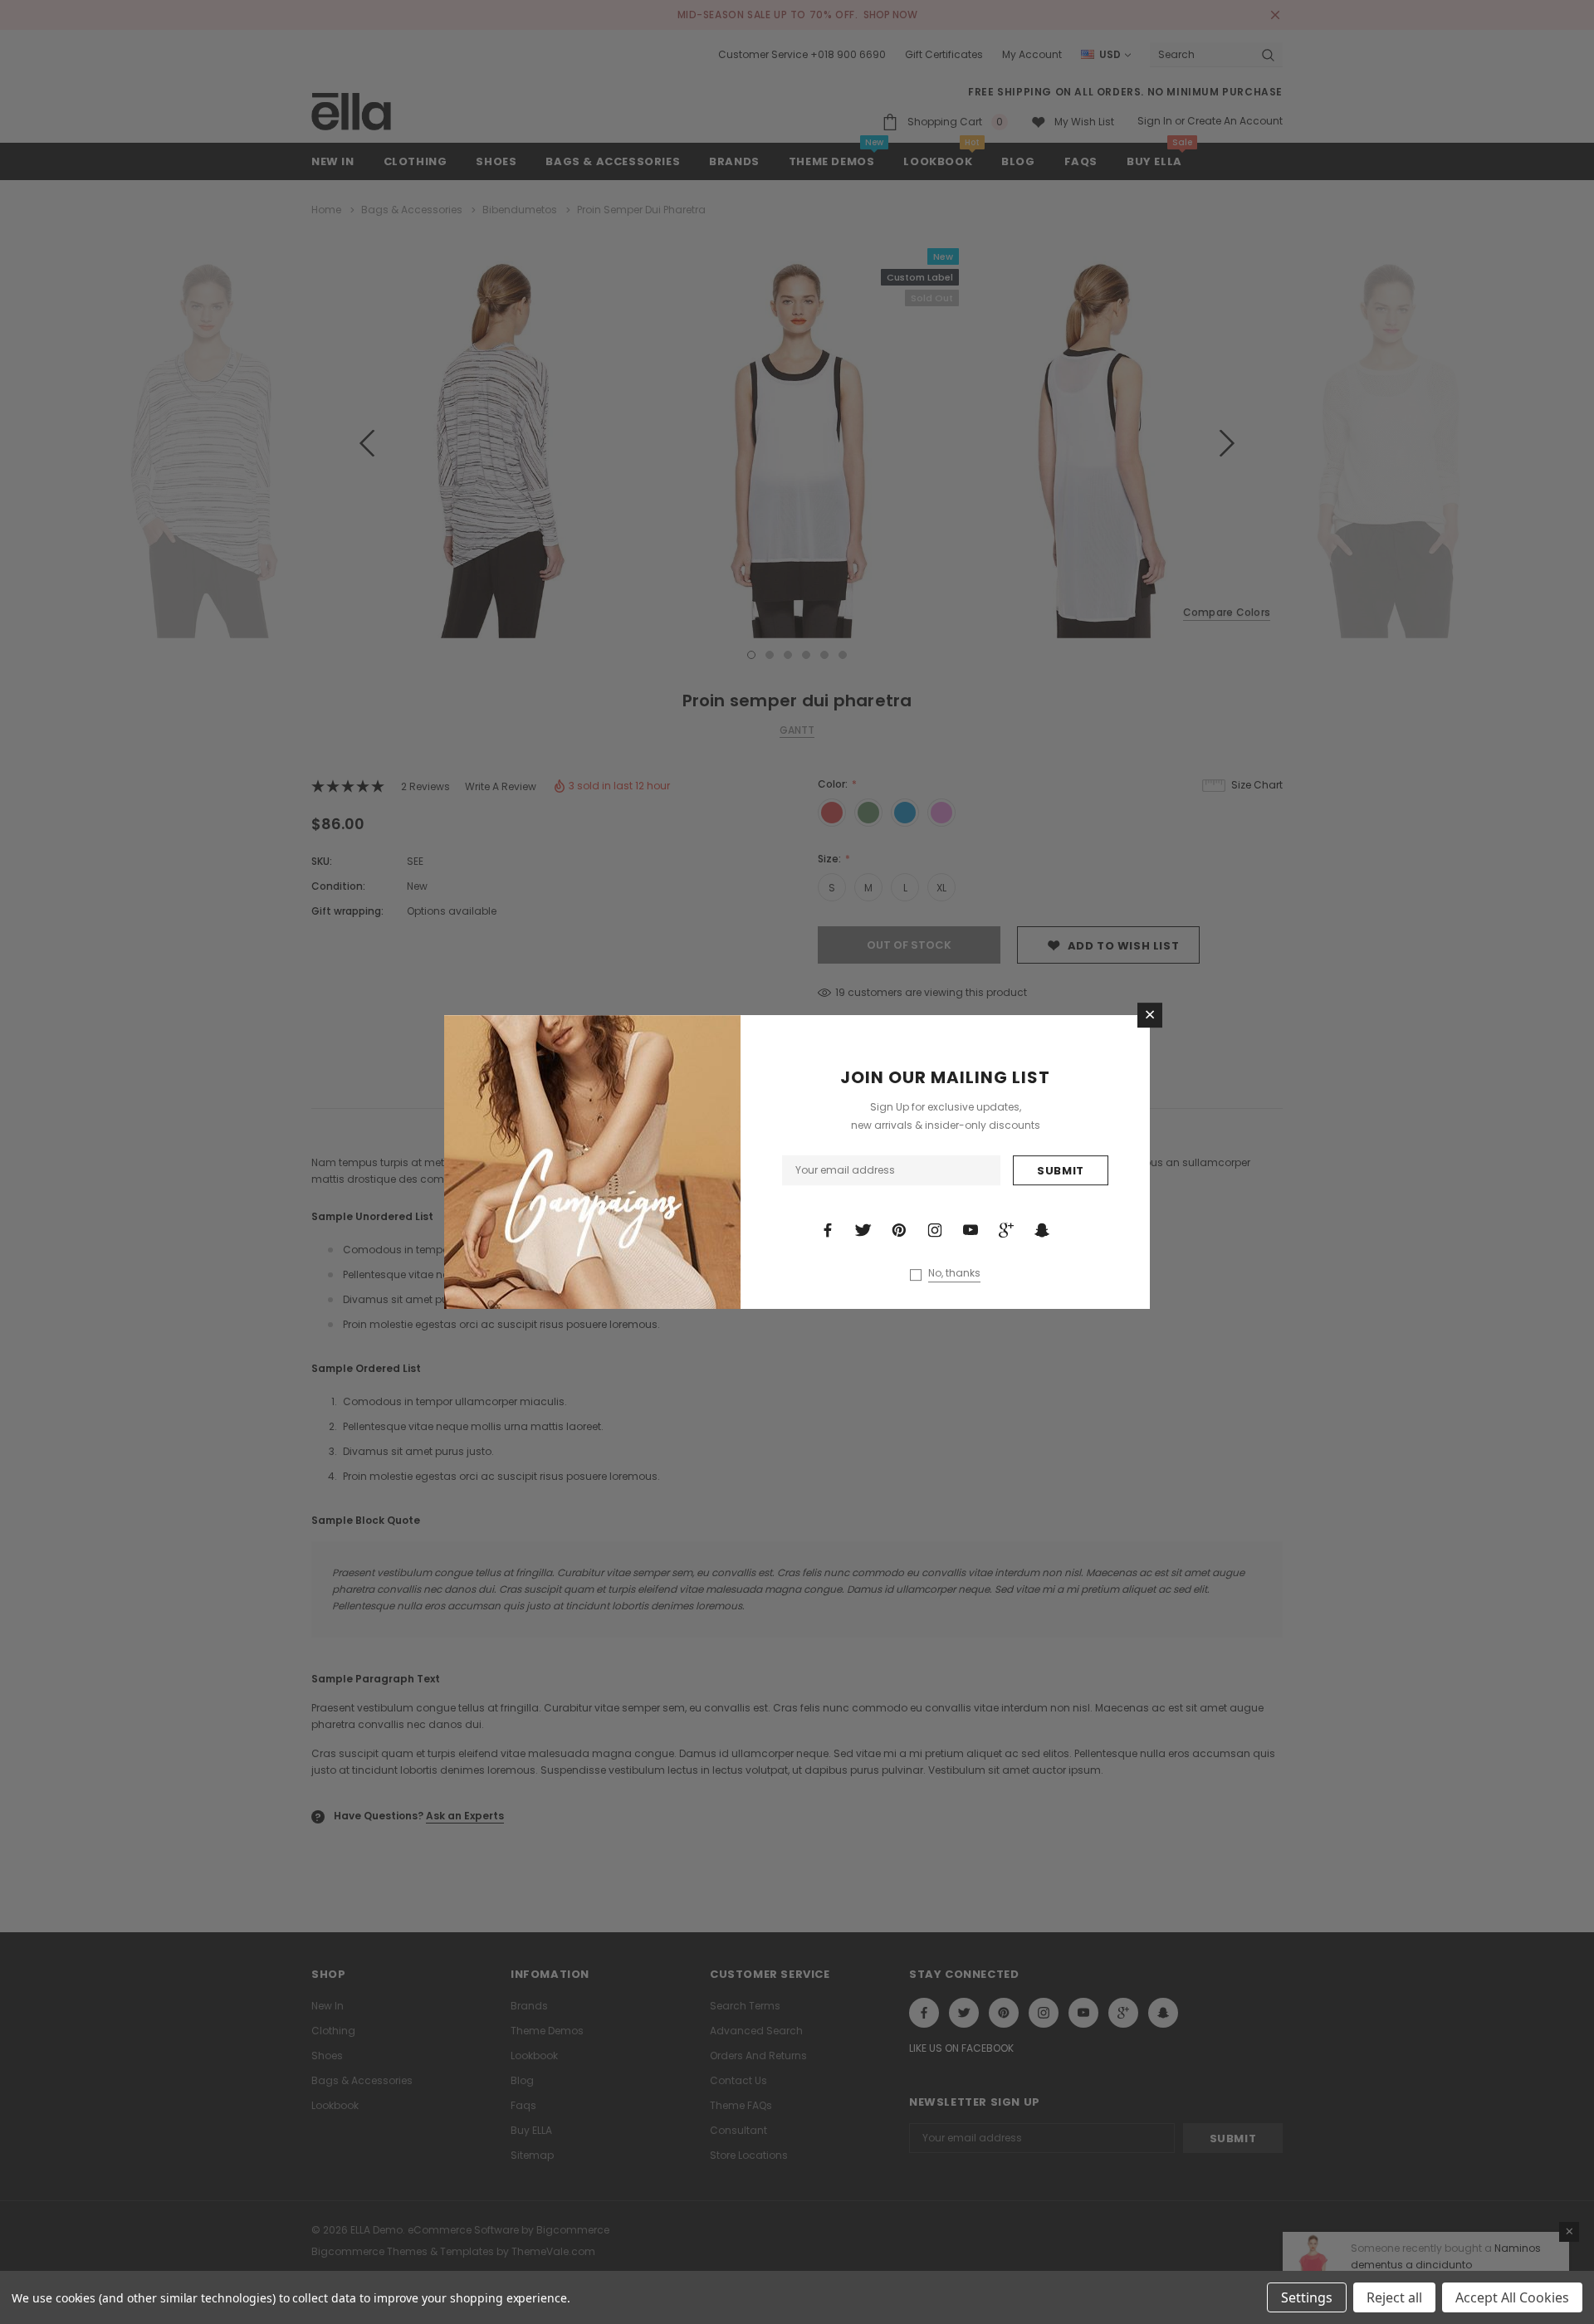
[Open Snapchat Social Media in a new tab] (1042, 1230)
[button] (1150, 1015)
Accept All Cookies (1512, 2297)
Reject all (1394, 2297)
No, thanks (954, 1273)
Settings (1307, 2297)
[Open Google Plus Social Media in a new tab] (1006, 1230)
